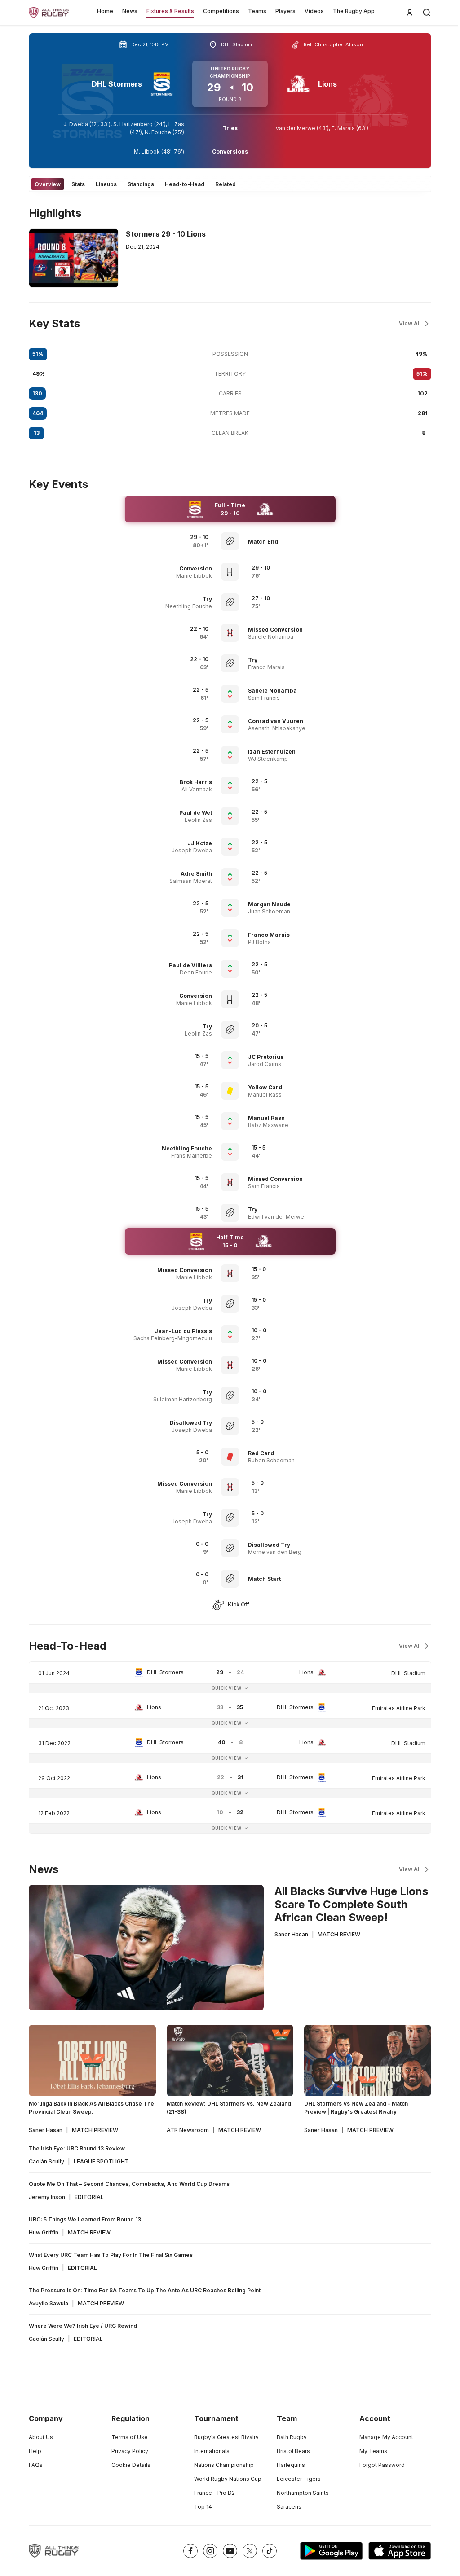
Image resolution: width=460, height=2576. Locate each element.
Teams (257, 11)
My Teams (373, 2451)
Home (105, 11)
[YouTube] (230, 2551)
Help (35, 2451)
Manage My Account (386, 2437)
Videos (314, 11)
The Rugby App (354, 11)
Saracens (289, 2507)
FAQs (36, 2465)
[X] (250, 2551)
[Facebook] (190, 2551)
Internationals (212, 2451)
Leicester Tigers (299, 2479)
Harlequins (291, 2465)
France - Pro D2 (215, 2493)
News (130, 11)
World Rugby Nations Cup (228, 2479)
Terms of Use (130, 2437)
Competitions (221, 11)
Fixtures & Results (170, 11)
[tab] (48, 184)
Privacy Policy (130, 2451)
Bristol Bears (293, 2451)
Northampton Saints (303, 2493)
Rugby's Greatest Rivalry (226, 2437)
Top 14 (203, 2507)
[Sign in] (410, 13)
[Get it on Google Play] (332, 2551)
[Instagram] (210, 2551)
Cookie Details (131, 2465)
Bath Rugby (292, 2437)
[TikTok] (270, 2551)
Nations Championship (224, 2465)
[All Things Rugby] (54, 2551)
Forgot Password (382, 2465)
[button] (290, 542)
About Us (41, 2437)
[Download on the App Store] (400, 2551)
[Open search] (427, 13)
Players (285, 11)
